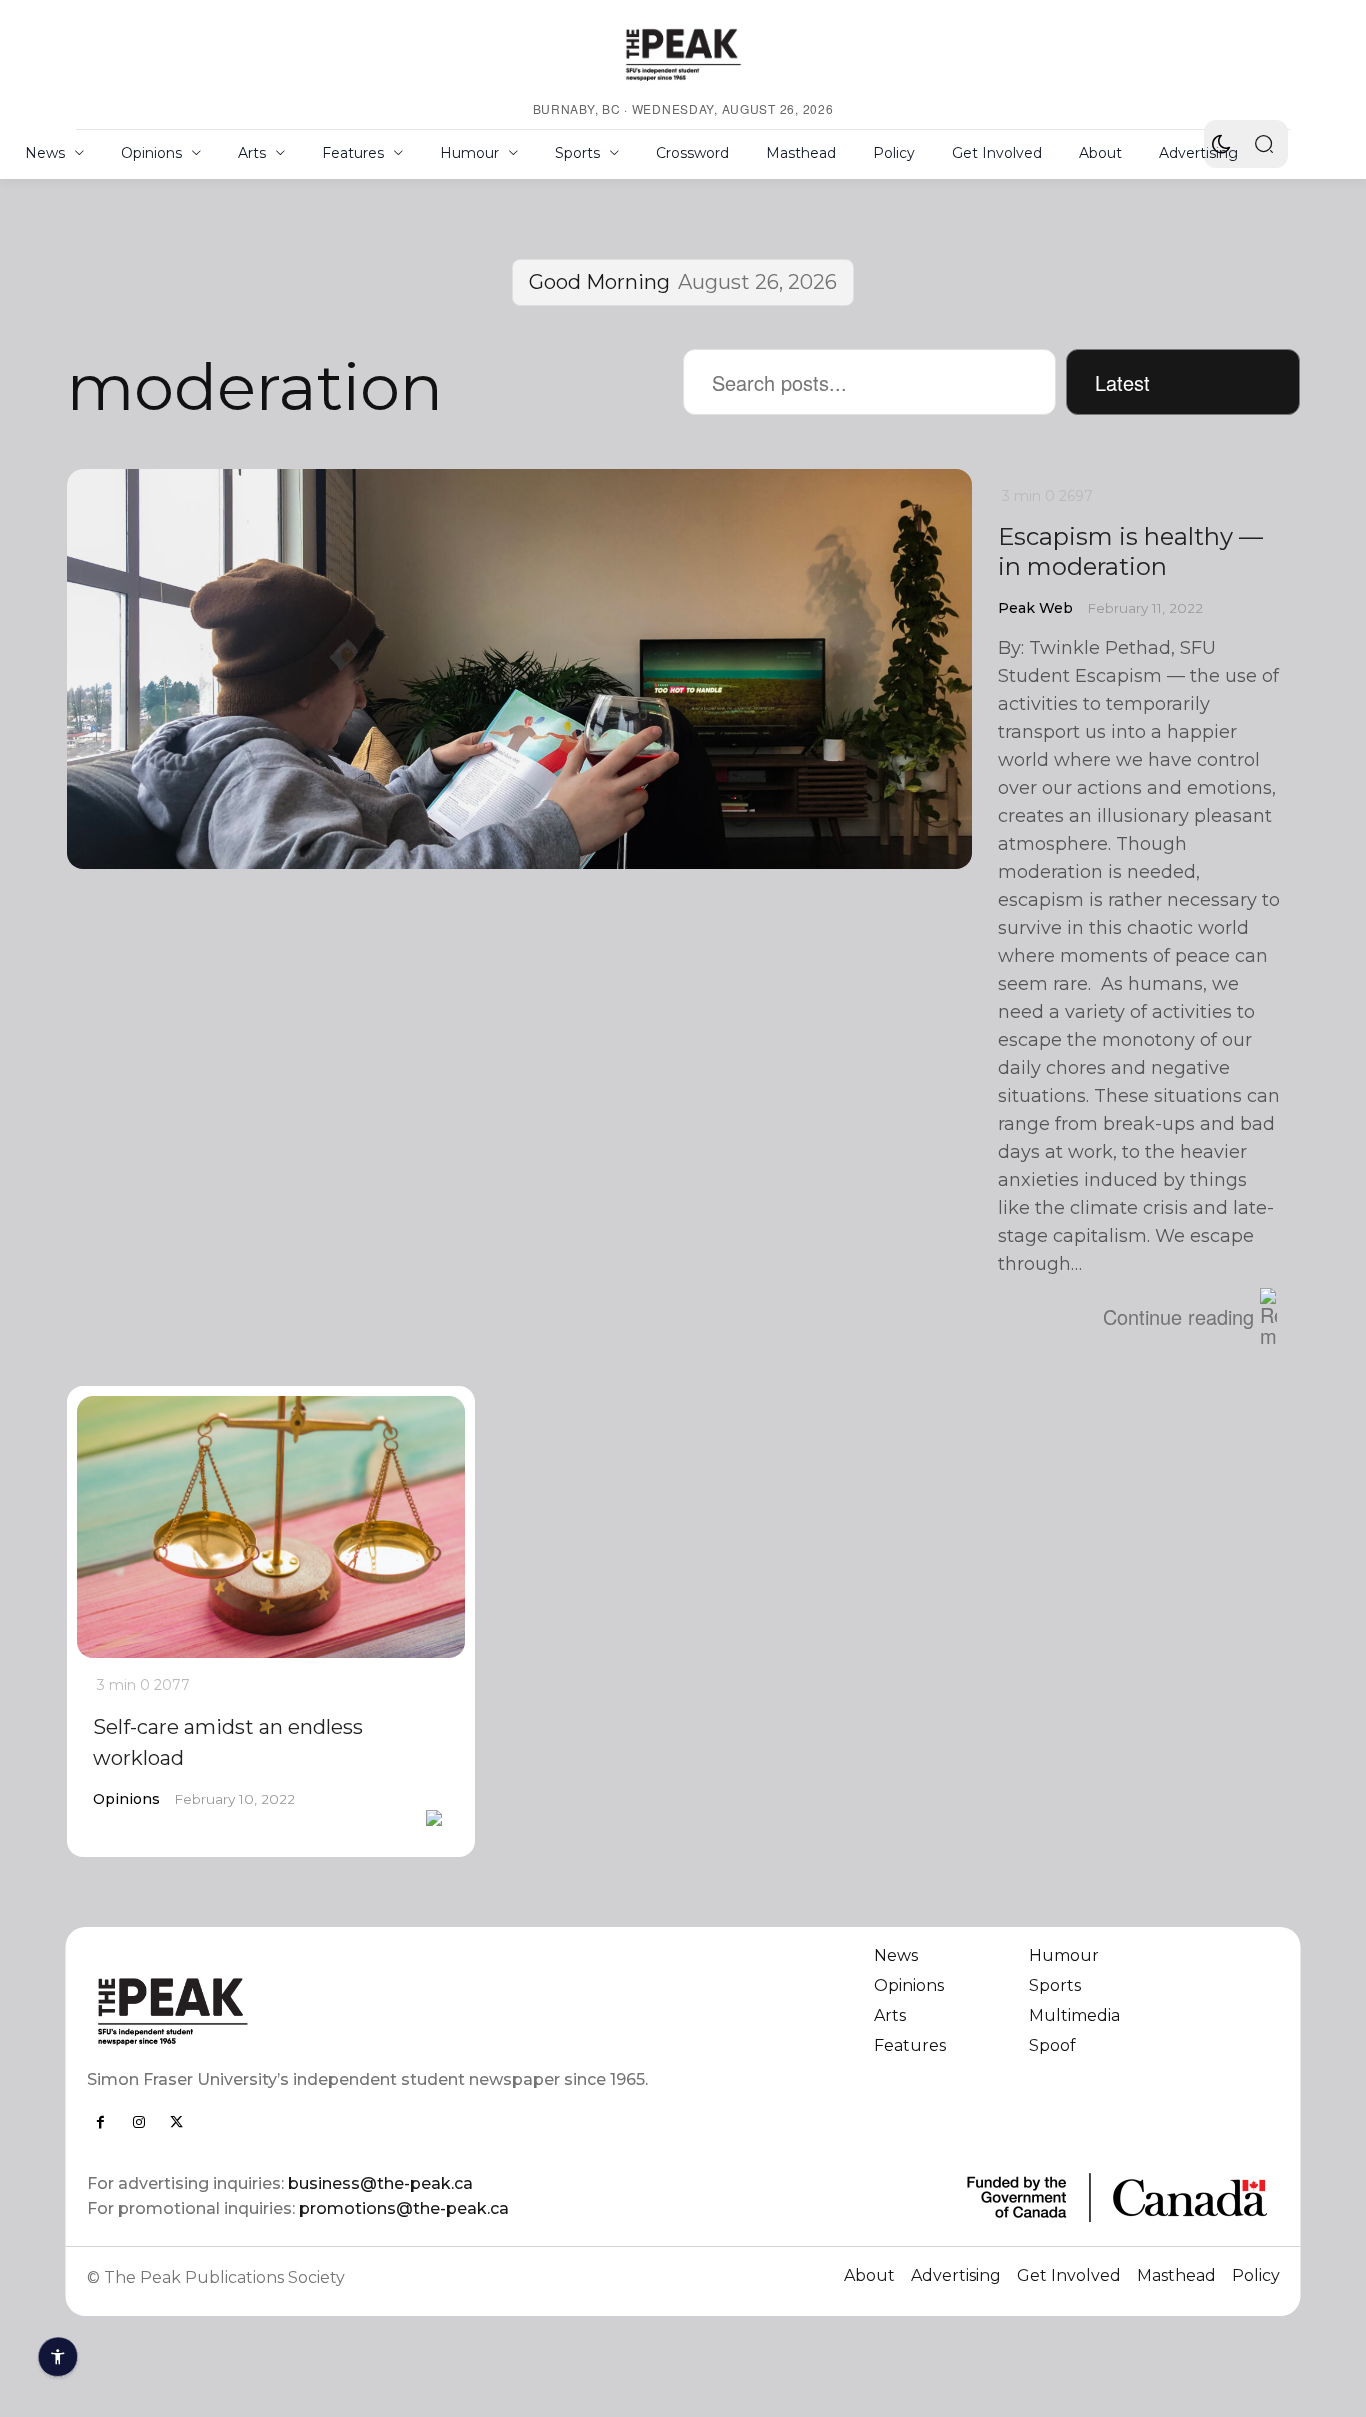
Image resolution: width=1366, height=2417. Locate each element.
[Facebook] (101, 2122)
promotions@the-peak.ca (404, 2208)
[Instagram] (139, 2122)
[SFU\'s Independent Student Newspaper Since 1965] (373, 2010)
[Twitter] (177, 2122)
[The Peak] (683, 54)
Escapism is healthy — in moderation (1130, 551)
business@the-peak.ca (380, 2183)
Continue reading (1178, 1316)
